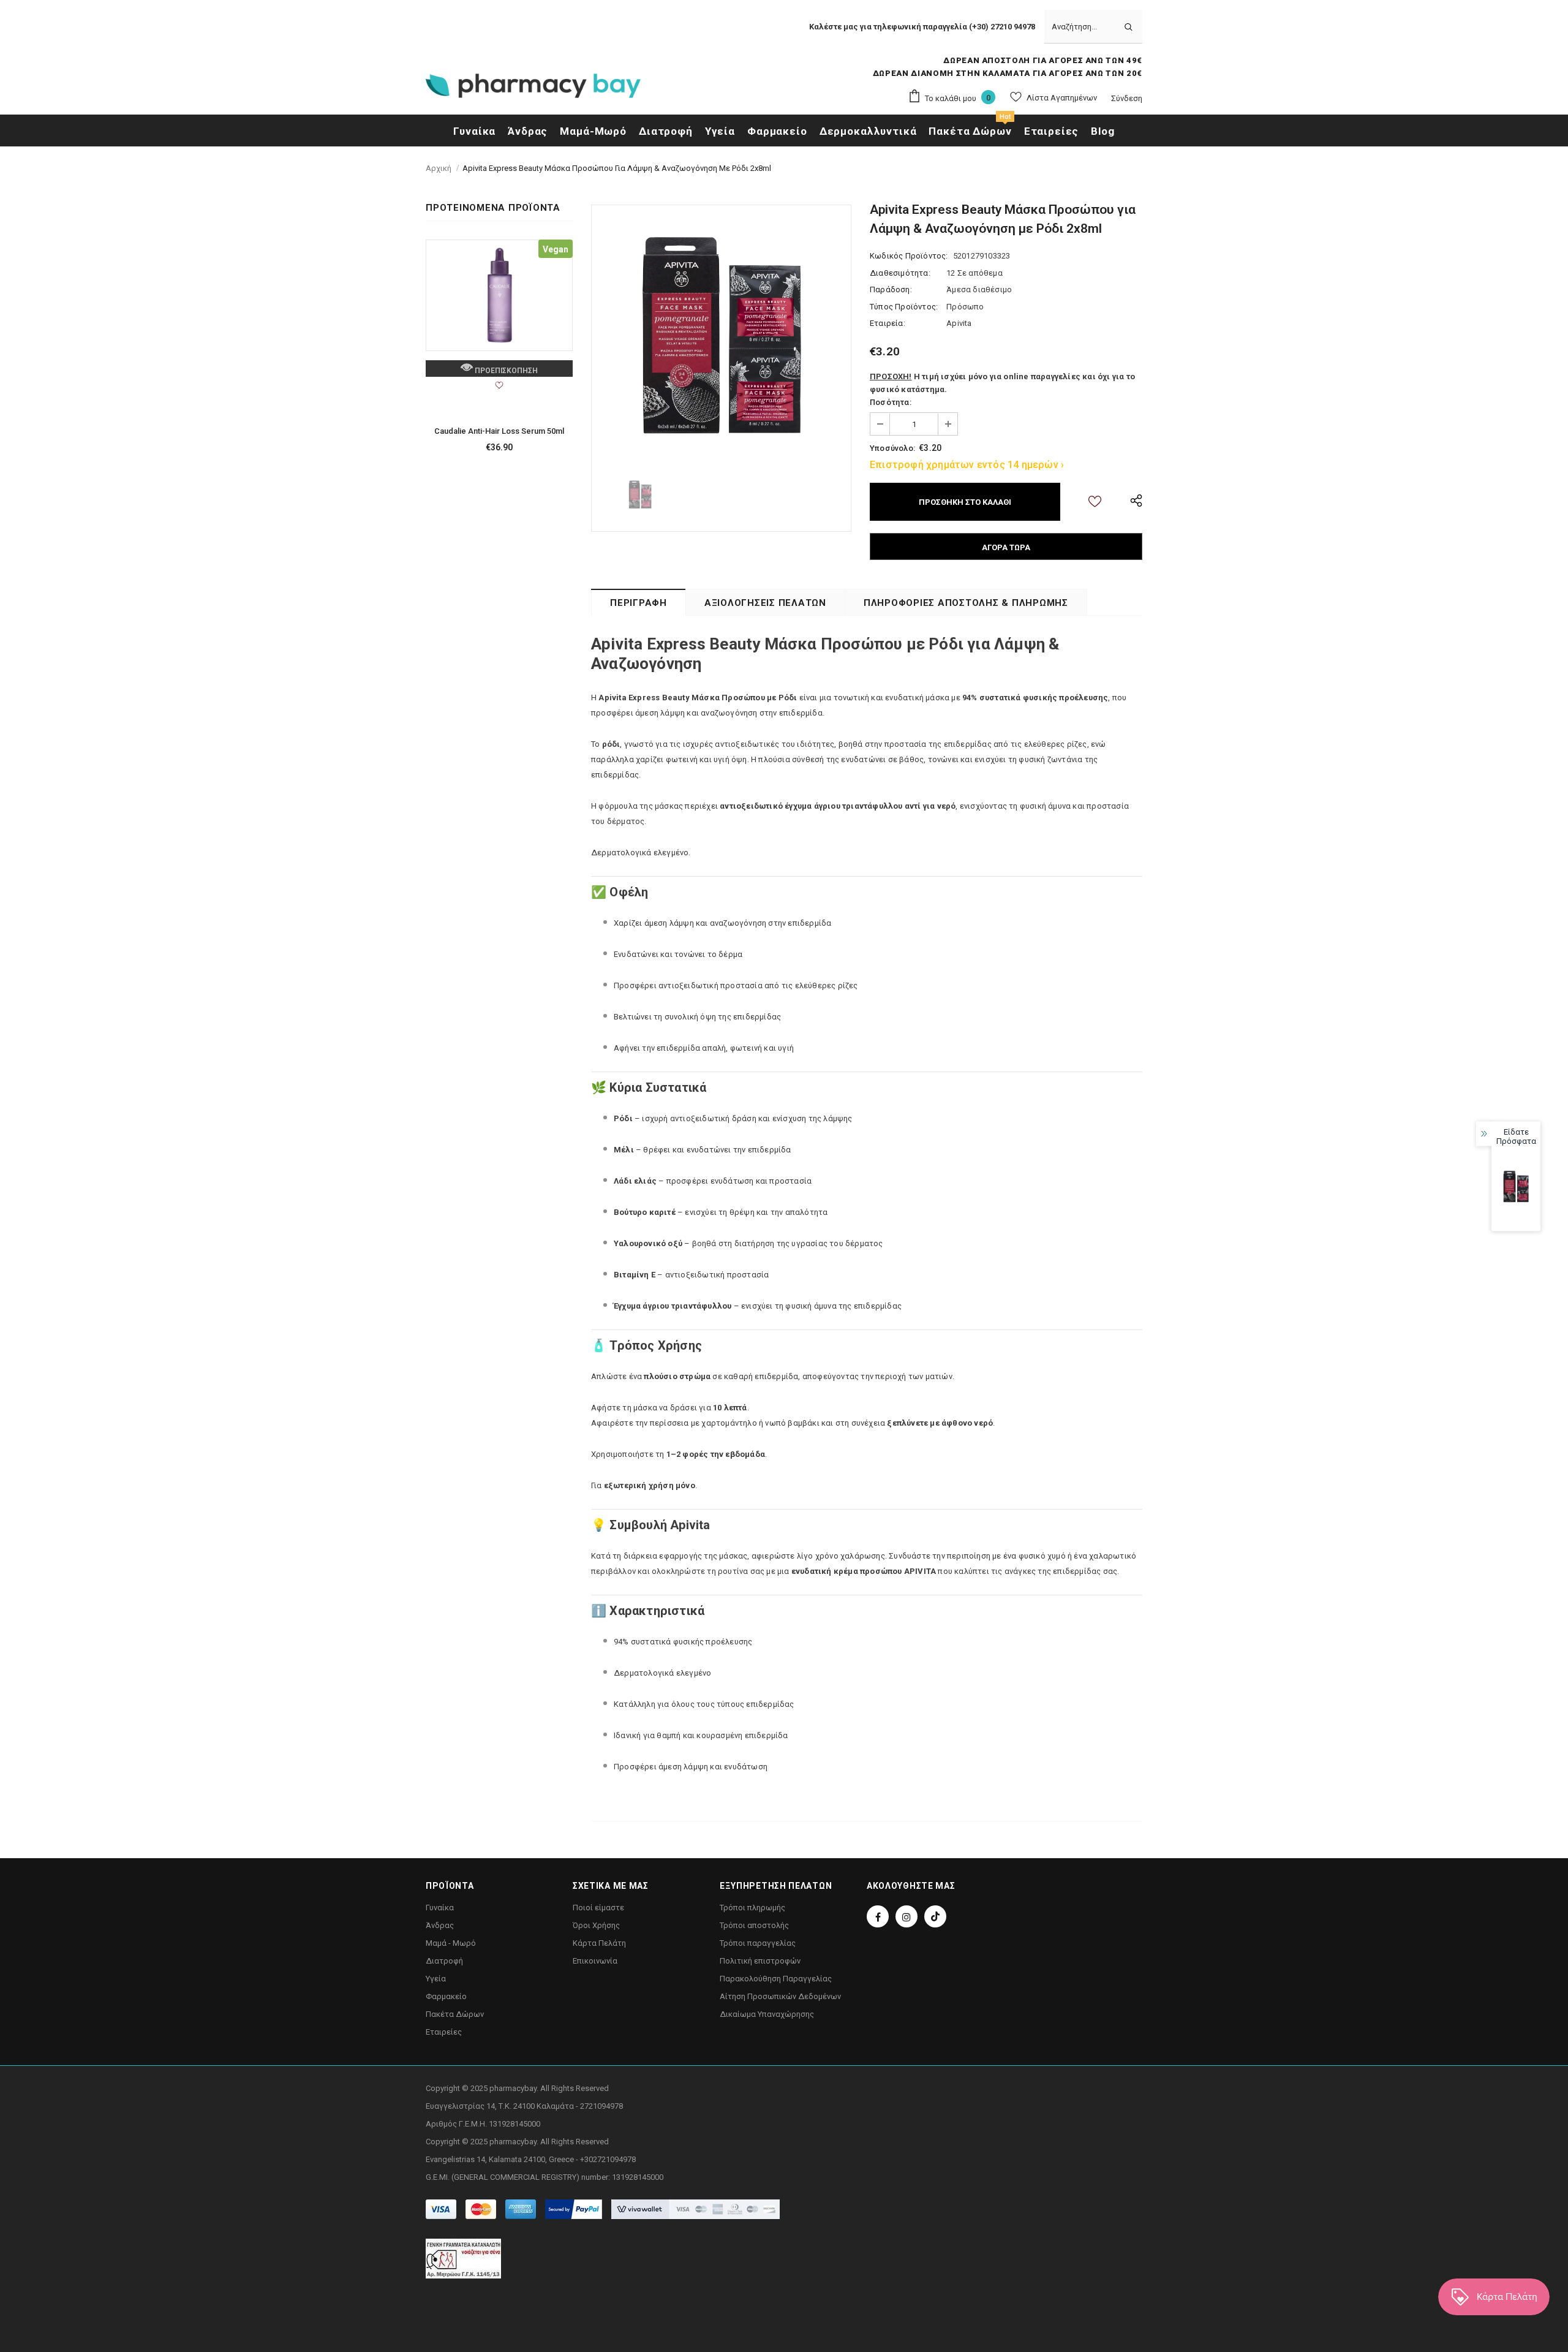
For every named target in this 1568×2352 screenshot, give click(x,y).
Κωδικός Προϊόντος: (909, 256)
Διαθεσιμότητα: (900, 273)
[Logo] (533, 89)
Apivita (959, 323)
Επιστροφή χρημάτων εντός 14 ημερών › (967, 465)
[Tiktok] (935, 1916)
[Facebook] (878, 1916)
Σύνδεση (1127, 98)
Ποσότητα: (891, 402)
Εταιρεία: (888, 323)
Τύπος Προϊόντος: (904, 307)
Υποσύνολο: (892, 448)
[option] (721, 335)
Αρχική (439, 168)
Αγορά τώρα (1006, 547)
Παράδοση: (891, 289)
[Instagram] (907, 1916)
